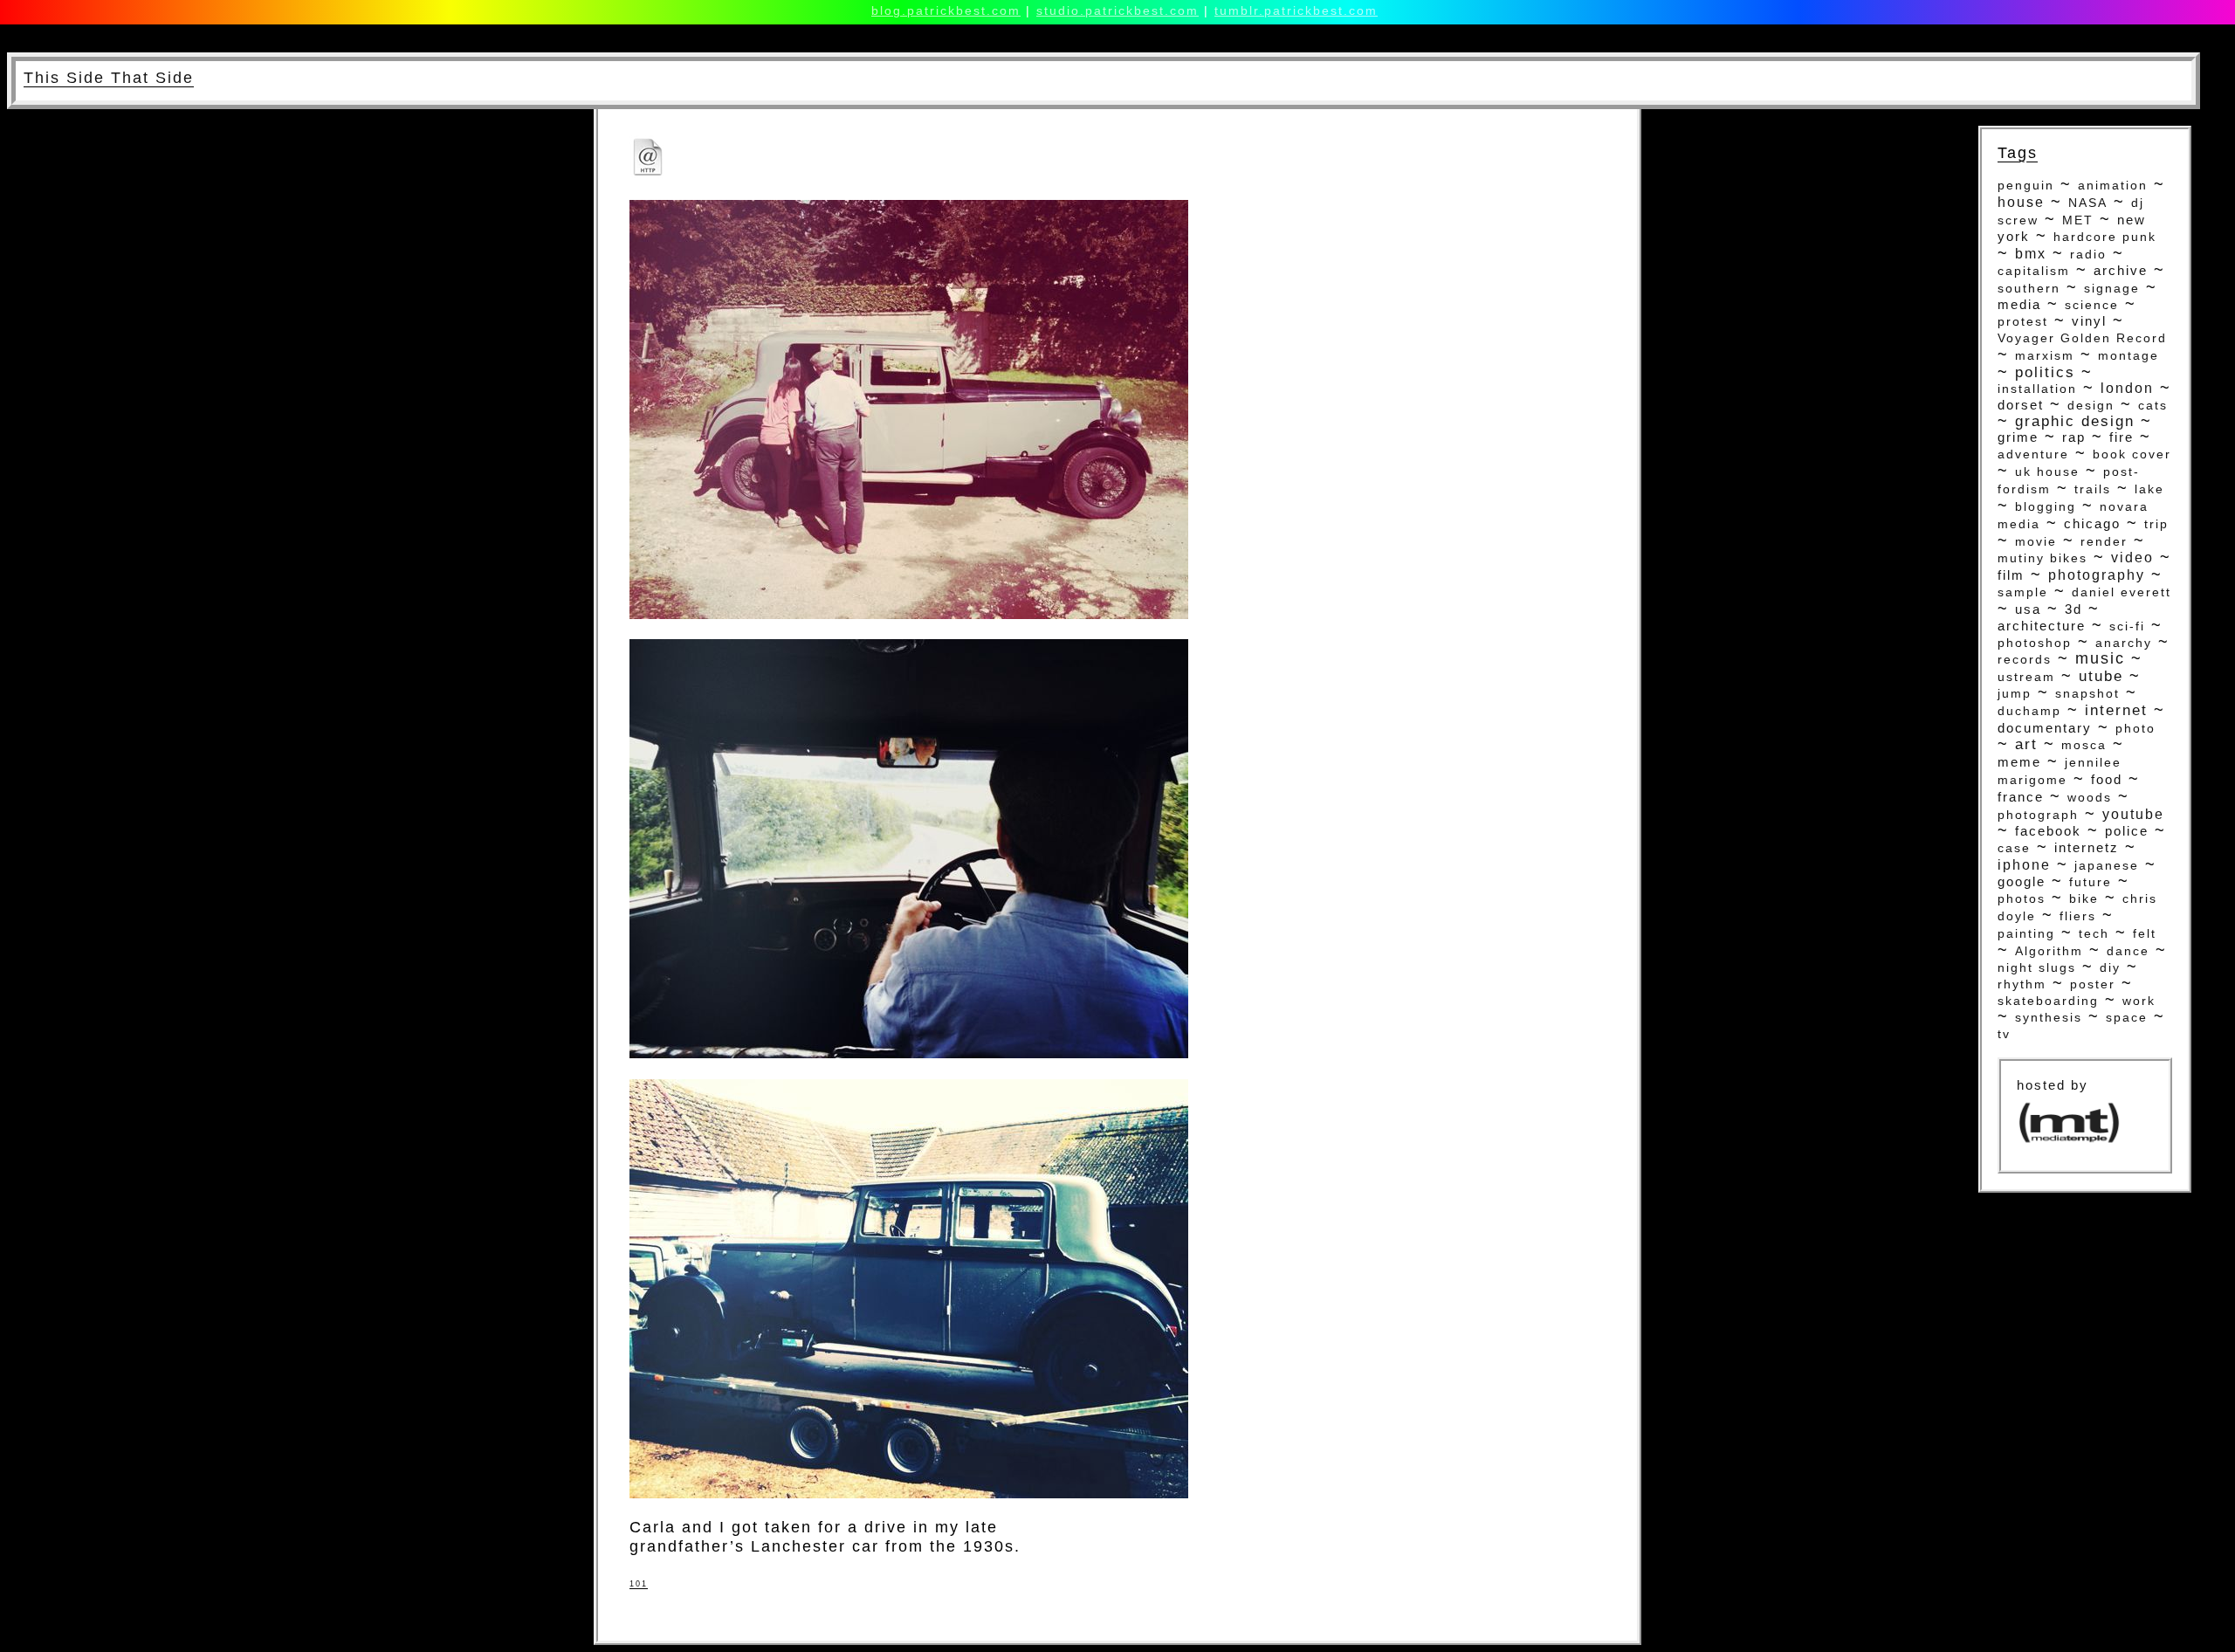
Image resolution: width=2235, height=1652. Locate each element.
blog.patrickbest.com (946, 10)
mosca (2084, 745)
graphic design (2075, 421)
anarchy (2124, 643)
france (2021, 797)
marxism (2045, 356)
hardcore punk (2105, 237)
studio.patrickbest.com (1117, 10)
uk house (2047, 472)
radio (2088, 254)
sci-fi (2127, 626)
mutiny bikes (2042, 558)
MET (2078, 220)
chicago (2092, 523)
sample (2023, 592)
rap (2074, 437)
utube (2101, 676)
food (2107, 779)
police (2127, 831)
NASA (2088, 203)
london (2127, 388)
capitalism (2034, 271)
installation (2037, 389)
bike (2084, 898)
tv (2004, 1034)
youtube (2133, 814)
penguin (2026, 186)
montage (2128, 355)
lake (2149, 489)
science (2092, 305)
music (2100, 658)
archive (2121, 270)
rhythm (2022, 984)
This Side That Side (109, 78)
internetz (2087, 847)
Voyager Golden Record (2082, 338)
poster (2093, 984)
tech (2094, 933)
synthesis (2049, 1017)
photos (2022, 898)
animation (2113, 185)
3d (2073, 609)
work (2139, 1001)
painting (2026, 933)
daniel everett (2122, 592)
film (2011, 575)
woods (2090, 798)
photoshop (2035, 643)
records (2025, 660)
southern (2029, 288)
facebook (2048, 831)
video (2132, 558)
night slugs (2037, 967)
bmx (2031, 254)
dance (2128, 951)
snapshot (2087, 694)
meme (2019, 762)
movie (2036, 541)
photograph (2038, 815)
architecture (2042, 626)
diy (2110, 967)
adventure (2033, 454)
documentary (2045, 728)
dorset (2021, 405)
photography (2097, 575)
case (2014, 848)
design (2091, 405)
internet (2116, 710)
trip (2156, 524)
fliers (2078, 916)
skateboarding (2048, 1001)
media (2019, 305)
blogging (2046, 507)
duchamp (2029, 711)
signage (2112, 288)
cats (2153, 405)
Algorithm (2049, 951)
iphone (2024, 865)
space (2127, 1017)
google (2022, 882)
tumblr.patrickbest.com (1296, 10)
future (2091, 882)
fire (2122, 437)
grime (2018, 437)
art (2026, 744)
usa (2028, 609)
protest (2023, 321)
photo (2135, 728)
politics (2045, 372)
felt (2145, 934)
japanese (2107, 865)
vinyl (2089, 321)
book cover (2132, 454)
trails (2093, 489)
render (2104, 541)
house (2021, 202)
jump (2015, 694)
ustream (2026, 677)
